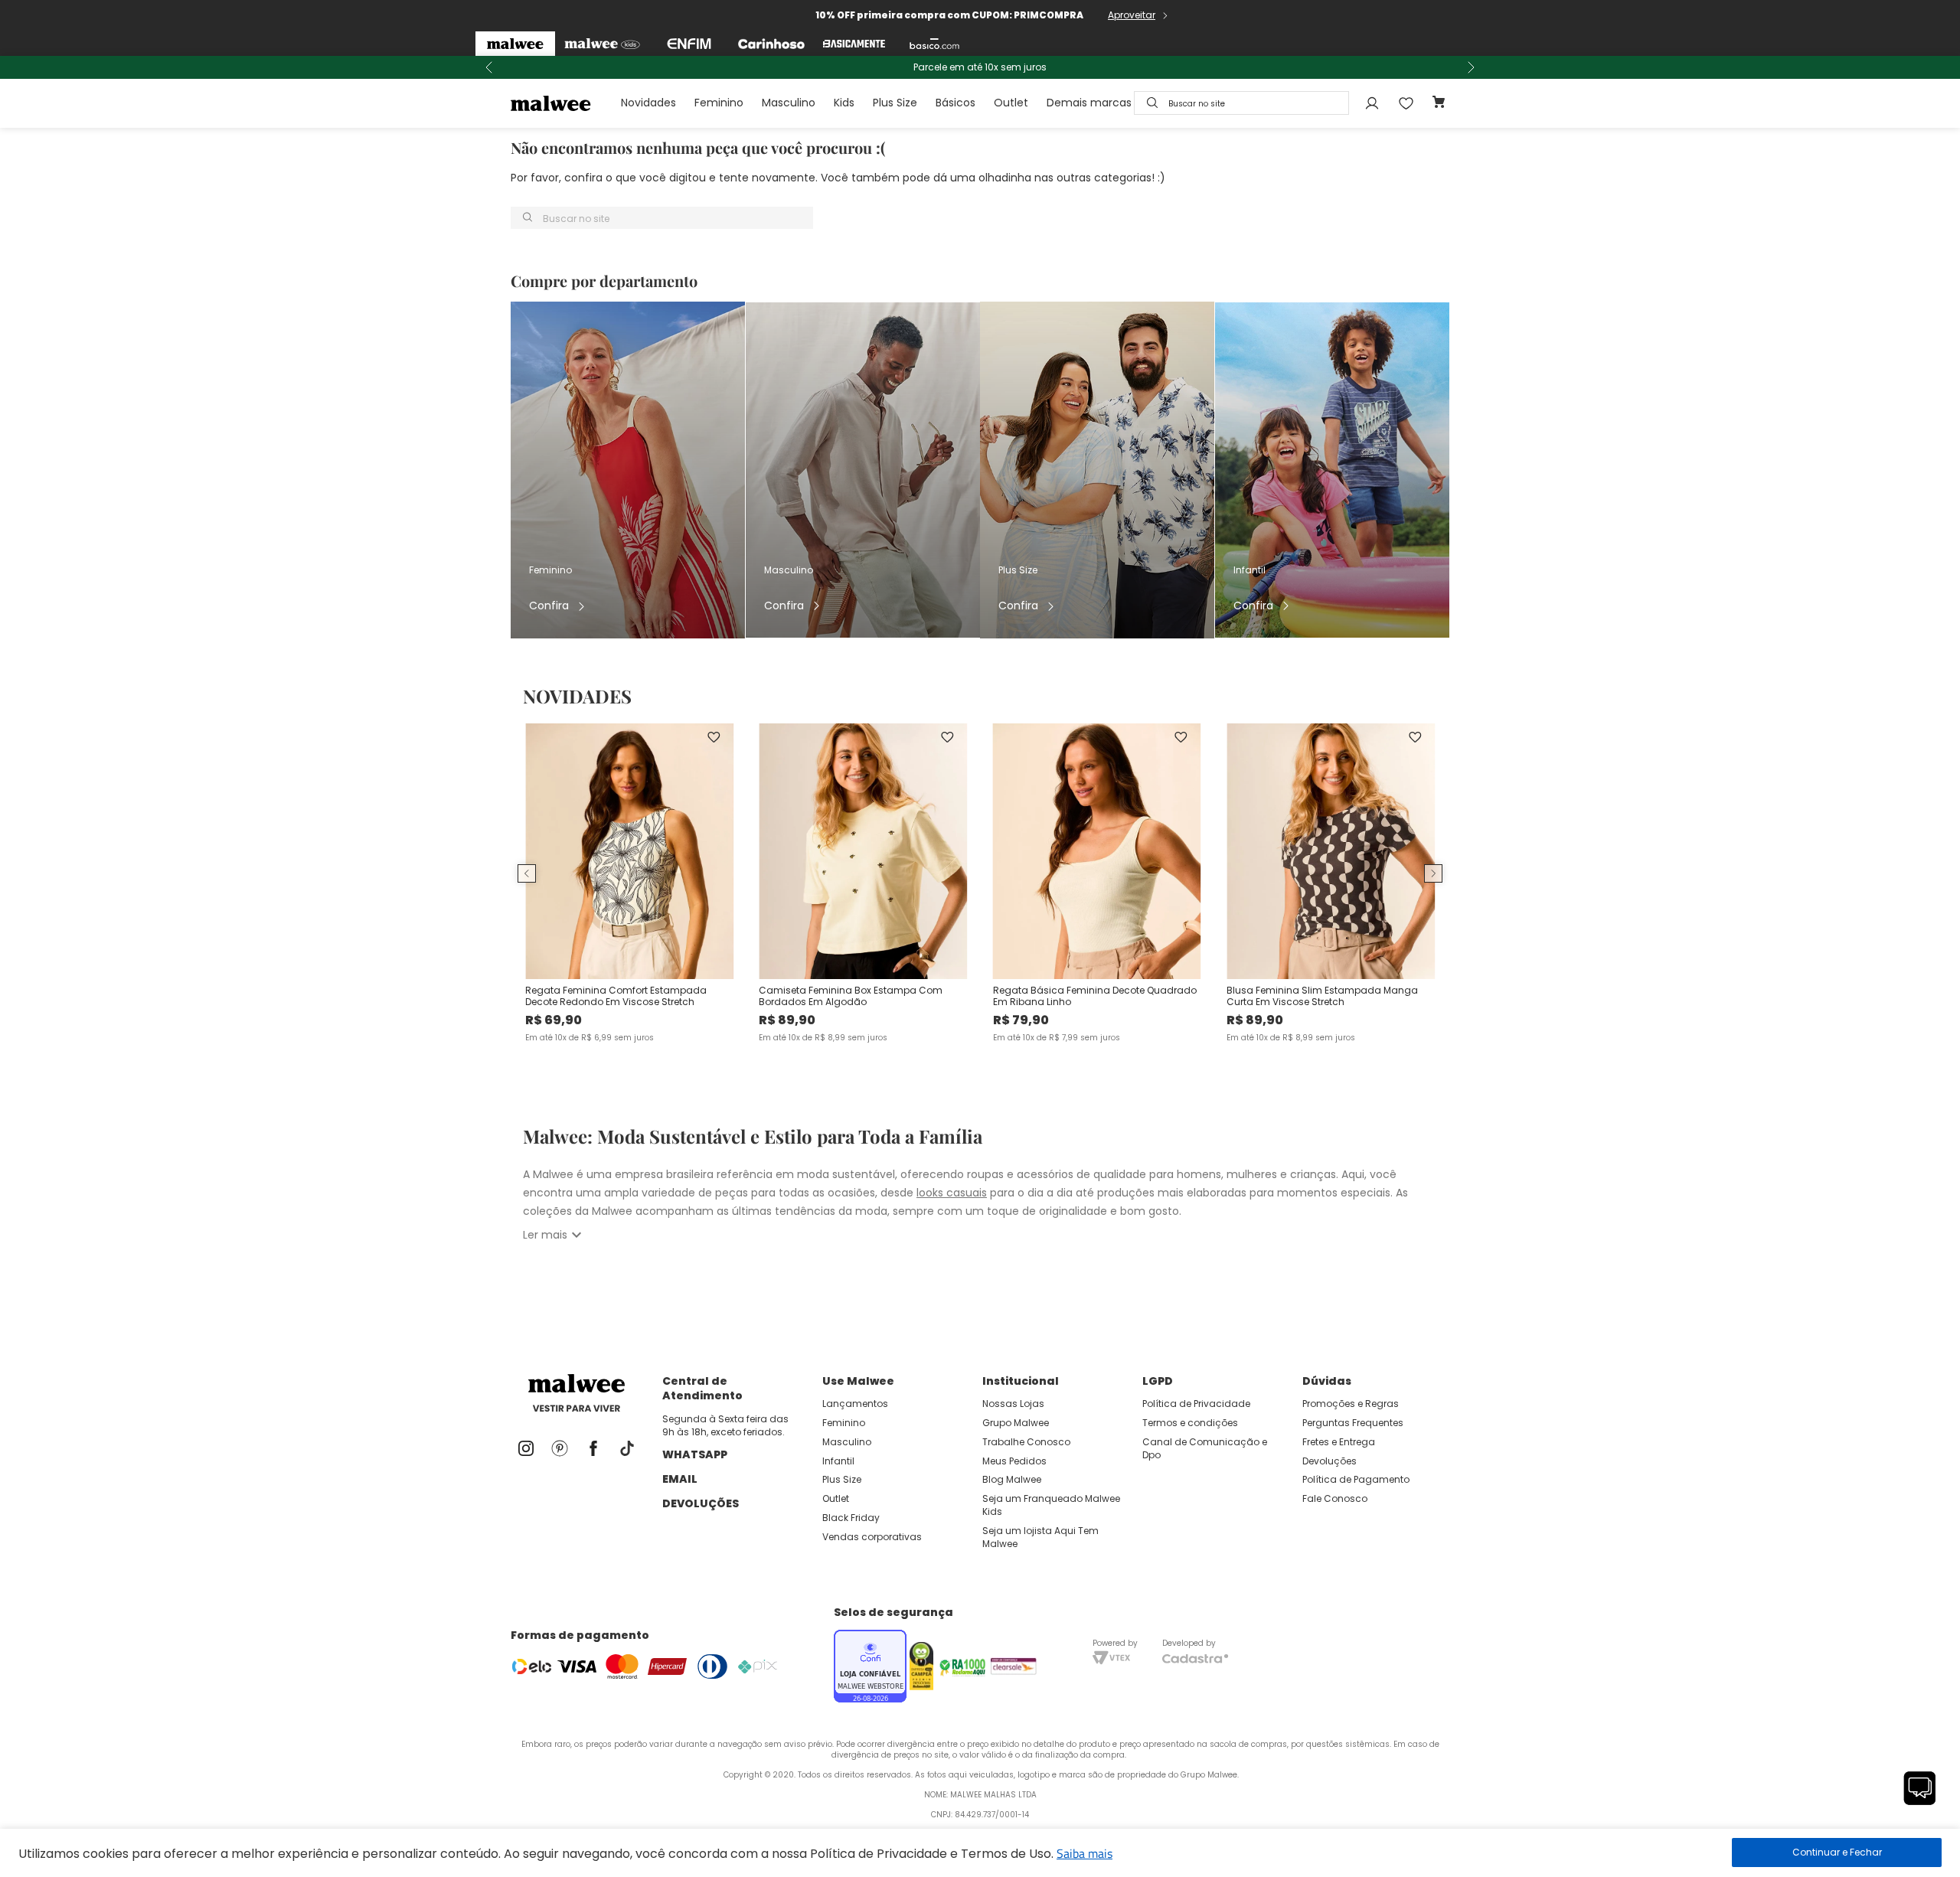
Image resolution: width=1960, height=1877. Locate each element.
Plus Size (895, 103)
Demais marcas (1089, 103)
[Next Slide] (1471, 67)
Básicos (955, 103)
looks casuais (952, 1193)
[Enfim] (689, 44)
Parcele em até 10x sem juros (980, 67)
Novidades (648, 103)
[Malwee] (515, 44)
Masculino (789, 103)
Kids (844, 103)
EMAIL (680, 1479)
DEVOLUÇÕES (701, 1503)
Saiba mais (1085, 1853)
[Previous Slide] (489, 67)
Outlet (1011, 103)
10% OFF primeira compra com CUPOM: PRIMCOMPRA (949, 15)
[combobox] (1241, 103)
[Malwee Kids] (602, 44)
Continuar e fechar (1837, 1853)
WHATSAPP (695, 1454)
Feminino (719, 103)
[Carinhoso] (771, 44)
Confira (549, 606)
